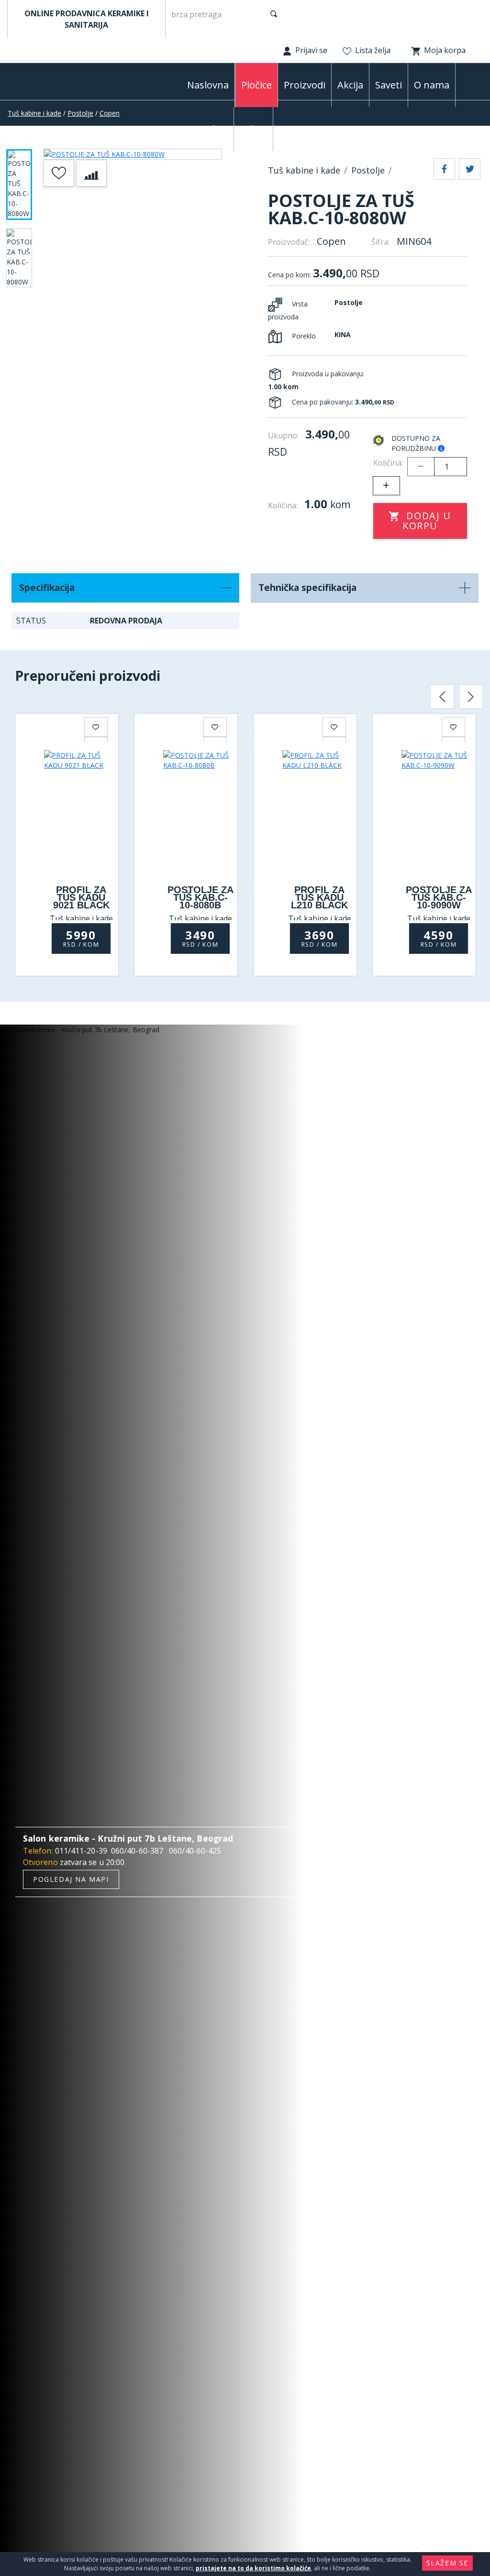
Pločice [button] (256, 85)
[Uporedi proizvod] (91, 173)
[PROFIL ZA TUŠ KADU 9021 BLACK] (81, 812)
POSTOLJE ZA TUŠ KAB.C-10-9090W (439, 897)
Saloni (253, 129)
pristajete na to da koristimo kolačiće (253, 2568)
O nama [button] (432, 85)
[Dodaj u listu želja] (59, 173)
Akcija (350, 85)
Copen (110, 113)
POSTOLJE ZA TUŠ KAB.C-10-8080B (200, 897)
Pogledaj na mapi (71, 1879)
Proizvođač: (289, 242)
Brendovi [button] (207, 129)
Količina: (388, 463)
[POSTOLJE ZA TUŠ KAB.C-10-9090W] (439, 812)
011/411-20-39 (81, 1851)
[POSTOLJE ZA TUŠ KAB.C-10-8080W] (133, 154)
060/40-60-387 (137, 1851)
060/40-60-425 (195, 1851)
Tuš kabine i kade (34, 113)
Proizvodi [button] (305, 85)
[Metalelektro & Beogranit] (51, 84)
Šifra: (380, 242)
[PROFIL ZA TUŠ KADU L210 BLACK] (319, 812)
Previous (442, 697)
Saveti (389, 85)
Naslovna (208, 85)
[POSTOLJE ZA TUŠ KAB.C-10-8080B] (200, 812)
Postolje (80, 113)
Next (471, 697)
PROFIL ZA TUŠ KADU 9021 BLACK (81, 897)
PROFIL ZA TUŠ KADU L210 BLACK (319, 897)
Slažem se (447, 2563)
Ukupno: (283, 436)
